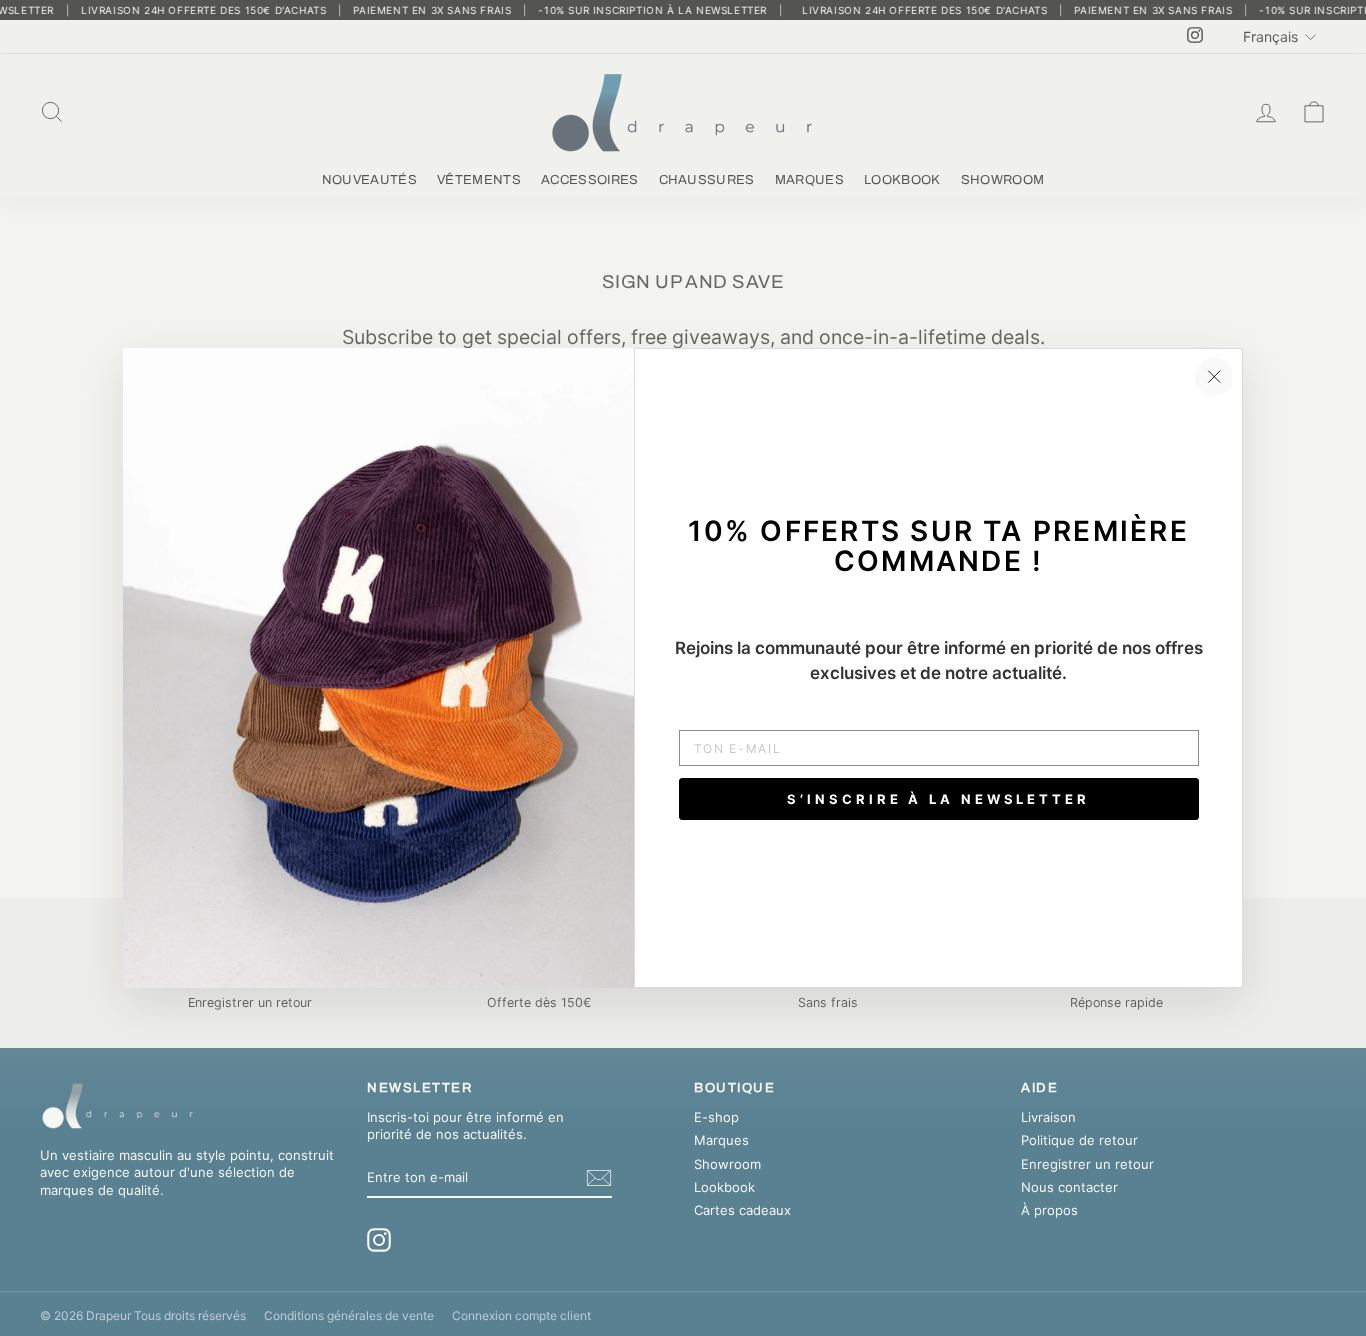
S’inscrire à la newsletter (938, 799)
